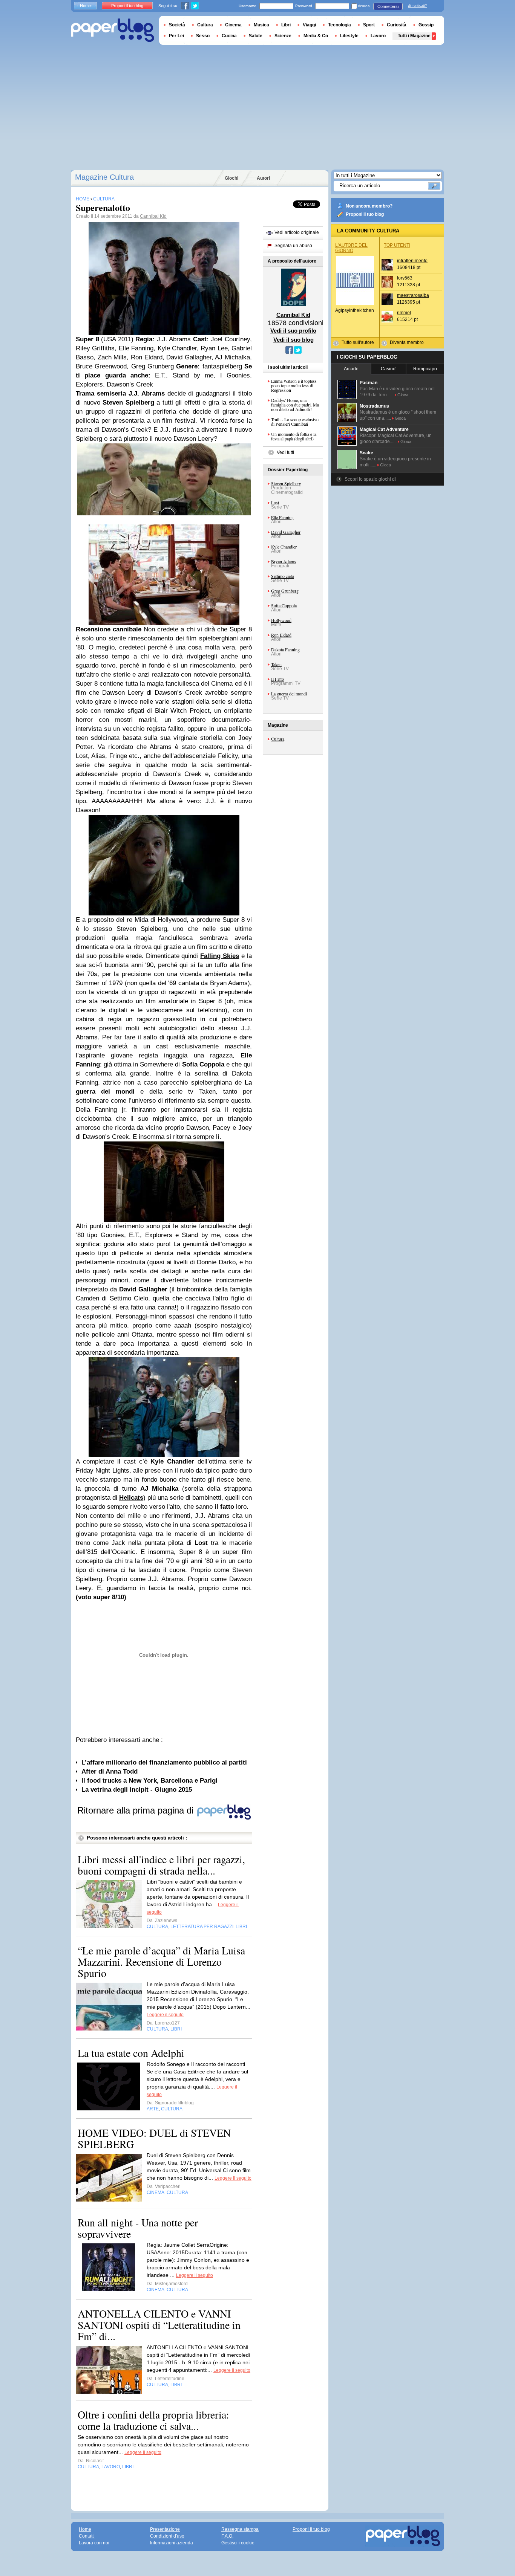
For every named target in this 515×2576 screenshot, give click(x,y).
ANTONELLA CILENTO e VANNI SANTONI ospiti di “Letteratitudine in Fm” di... (159, 2325)
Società (177, 25)
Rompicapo (425, 369)
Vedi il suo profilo (293, 331)
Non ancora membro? (369, 206)
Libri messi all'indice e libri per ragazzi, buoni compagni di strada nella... (161, 1865)
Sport (369, 25)
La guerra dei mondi (289, 694)
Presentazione (165, 2529)
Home (85, 6)
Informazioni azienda (172, 2543)
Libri (286, 25)
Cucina (229, 36)
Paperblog (113, 30)
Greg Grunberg (285, 591)
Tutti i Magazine (414, 36)
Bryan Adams (284, 561)
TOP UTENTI (397, 245)
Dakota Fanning (285, 649)
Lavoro (378, 36)
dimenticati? (417, 6)
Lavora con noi (94, 2543)
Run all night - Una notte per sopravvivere (138, 2228)
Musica (261, 25)
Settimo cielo (283, 576)
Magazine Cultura (104, 177)
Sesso (203, 36)
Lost (275, 503)
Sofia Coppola (284, 605)
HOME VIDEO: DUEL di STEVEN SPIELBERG (154, 2138)
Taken (276, 664)
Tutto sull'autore (358, 342)
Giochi (231, 178)
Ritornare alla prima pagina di (137, 1810)
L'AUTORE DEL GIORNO (351, 248)
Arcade (351, 369)
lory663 (405, 278)
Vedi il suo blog (294, 340)
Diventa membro (407, 342)
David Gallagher (286, 532)
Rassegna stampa (240, 2529)
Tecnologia (340, 25)
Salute (256, 36)
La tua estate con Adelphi (131, 2053)
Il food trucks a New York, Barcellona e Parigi (149, 1781)
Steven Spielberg (286, 483)
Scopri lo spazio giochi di (370, 479)
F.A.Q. (227, 2536)
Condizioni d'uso (167, 2536)
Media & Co (316, 36)
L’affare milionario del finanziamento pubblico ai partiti (164, 1762)
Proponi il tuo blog (365, 214)
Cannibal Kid (153, 216)
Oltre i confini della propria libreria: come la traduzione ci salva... (153, 2420)
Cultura (278, 739)
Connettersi (388, 6)
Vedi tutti (285, 452)
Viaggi (309, 25)
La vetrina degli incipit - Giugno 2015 (137, 1790)
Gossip (426, 25)
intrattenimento (412, 261)
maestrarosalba (413, 295)
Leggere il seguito (165, 2015)
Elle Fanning (282, 517)
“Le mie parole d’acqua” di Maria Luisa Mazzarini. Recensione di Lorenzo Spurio (161, 1962)
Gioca (403, 395)
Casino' (389, 369)
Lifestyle (349, 36)
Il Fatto (277, 679)
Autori (263, 178)
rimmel (404, 313)
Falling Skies (220, 956)
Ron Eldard (281, 635)
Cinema (233, 25)
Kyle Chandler (284, 547)
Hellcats (131, 1498)
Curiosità (397, 25)
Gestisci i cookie (238, 2543)
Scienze (283, 36)
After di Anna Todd (110, 1772)
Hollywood (281, 620)
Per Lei (176, 36)
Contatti (87, 2536)
